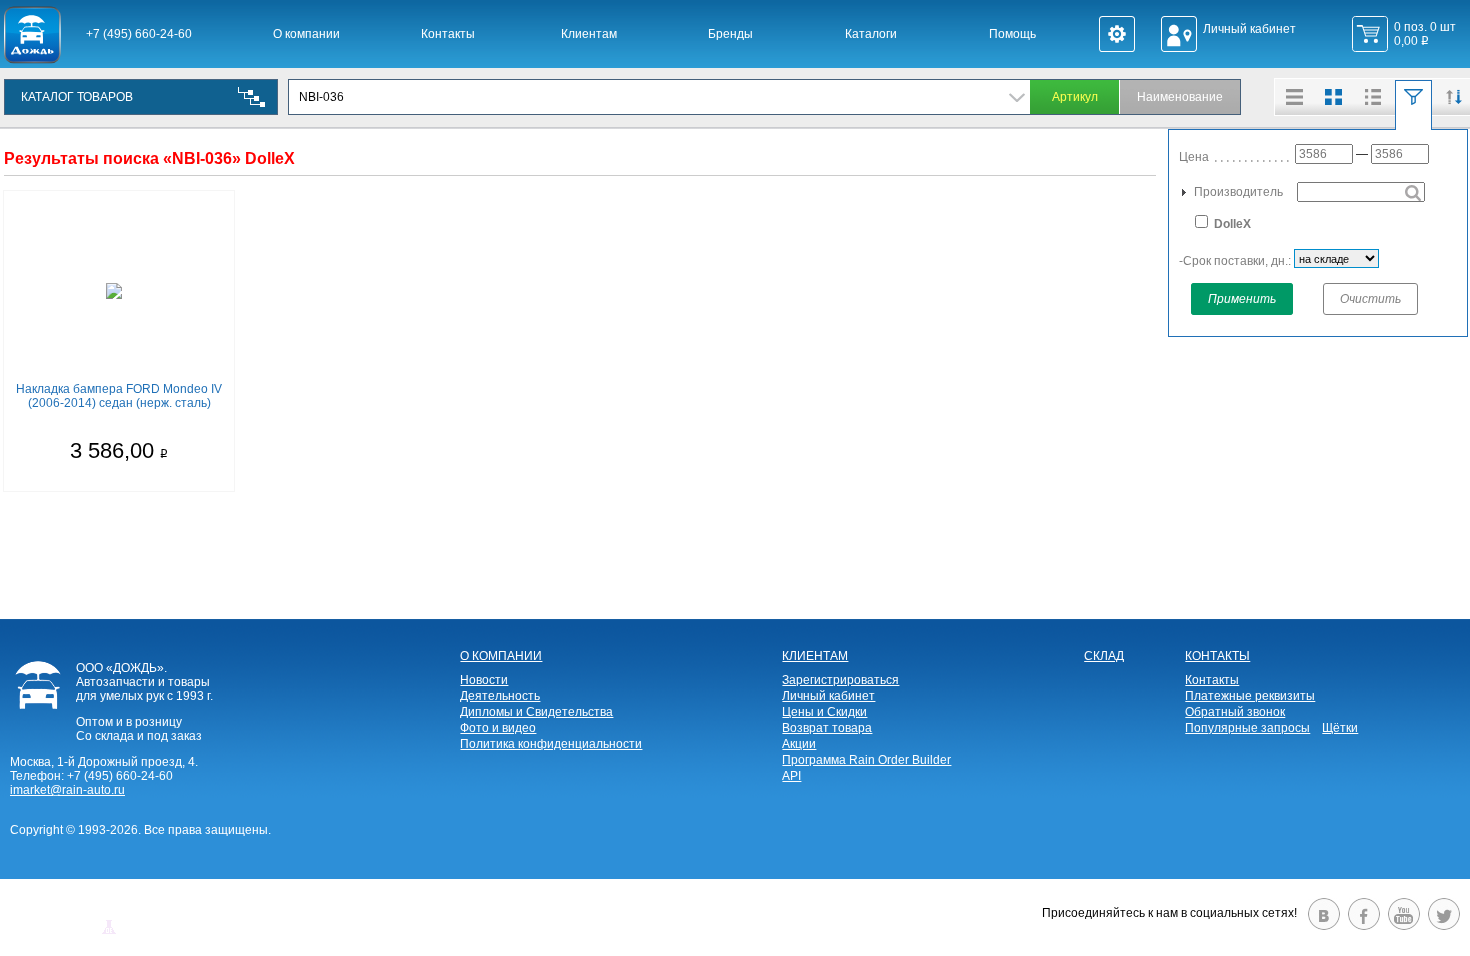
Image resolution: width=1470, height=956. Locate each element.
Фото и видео (498, 728)
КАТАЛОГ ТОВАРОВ (77, 97)
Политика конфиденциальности (551, 744)
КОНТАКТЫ (1217, 656)
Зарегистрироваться (840, 680)
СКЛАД (1104, 656)
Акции (799, 744)
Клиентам (589, 34)
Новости (484, 680)
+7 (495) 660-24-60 (139, 34)
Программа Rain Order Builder (866, 760)
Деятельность (500, 696)
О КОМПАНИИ (501, 656)
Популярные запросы (1247, 728)
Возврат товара (827, 728)
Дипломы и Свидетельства (536, 712)
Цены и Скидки (824, 712)
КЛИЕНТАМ (815, 656)
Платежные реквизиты (1250, 696)
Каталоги (871, 34)
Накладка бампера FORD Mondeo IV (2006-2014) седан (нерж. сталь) (119, 396)
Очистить (1370, 299)
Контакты (448, 34)
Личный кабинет (828, 696)
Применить (1242, 299)
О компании (306, 34)
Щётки (1340, 728)
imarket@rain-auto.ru (67, 790)
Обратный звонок (1235, 712)
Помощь (1012, 34)
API (791, 776)
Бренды (730, 34)
